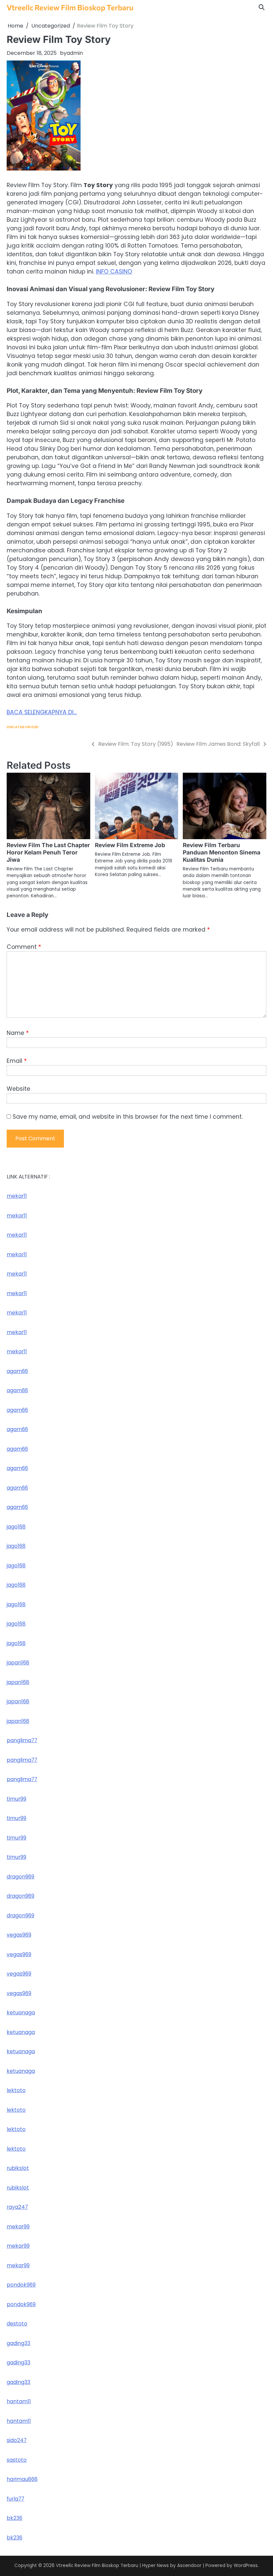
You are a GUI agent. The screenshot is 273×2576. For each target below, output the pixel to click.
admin (75, 53)
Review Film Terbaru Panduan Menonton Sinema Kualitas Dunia (222, 852)
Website (18, 1089)
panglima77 (22, 1740)
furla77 (15, 2499)
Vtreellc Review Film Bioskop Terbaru (70, 7)
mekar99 (18, 2227)
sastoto (17, 2460)
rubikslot (18, 2168)
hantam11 (19, 2401)
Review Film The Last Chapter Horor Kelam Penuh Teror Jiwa (48, 852)
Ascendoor (189, 2566)
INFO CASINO (114, 272)
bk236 (14, 2518)
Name (18, 1033)
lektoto (16, 2090)
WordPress (246, 2566)
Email (17, 1061)
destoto (17, 2324)
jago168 (16, 1527)
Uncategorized (23, 727)
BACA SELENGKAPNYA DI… (42, 712)
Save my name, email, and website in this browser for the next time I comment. (128, 1117)
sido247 (17, 2440)
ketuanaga (21, 2013)
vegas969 (19, 1935)
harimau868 (22, 2479)
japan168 (18, 1663)
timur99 (16, 1799)
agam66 (17, 1371)
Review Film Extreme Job (130, 845)
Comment (24, 947)
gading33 (18, 2343)
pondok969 (21, 2285)
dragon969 (20, 1877)
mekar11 (17, 1196)
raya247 (17, 2207)
